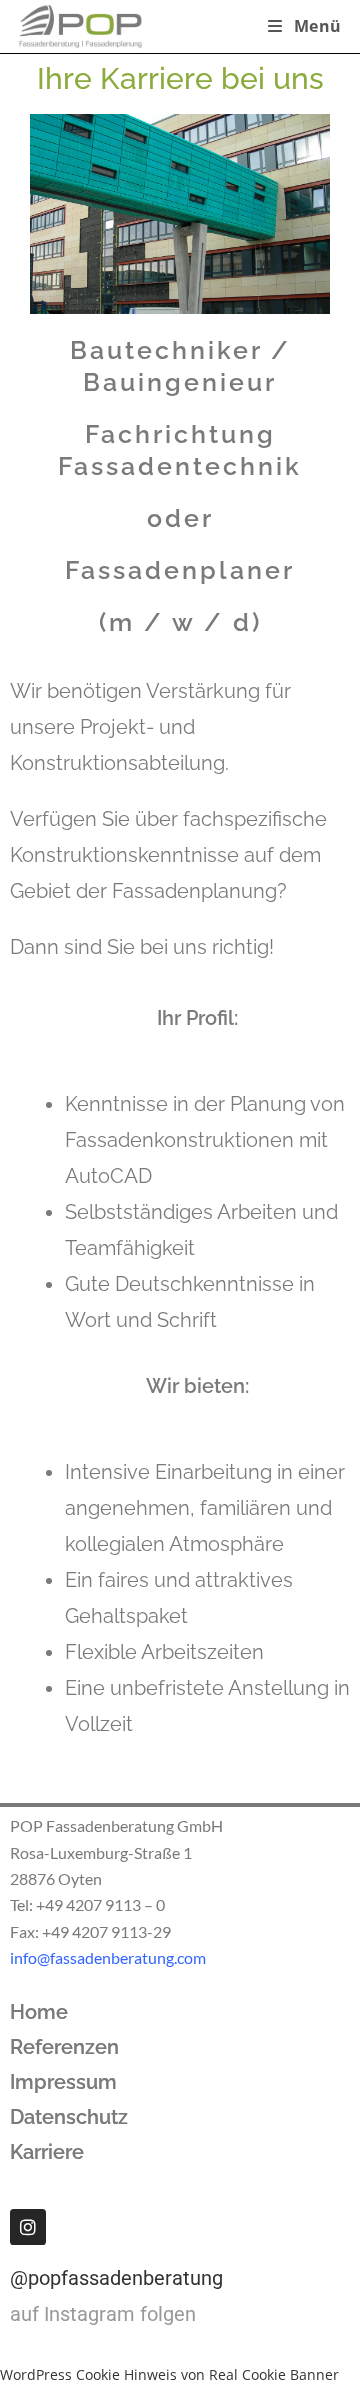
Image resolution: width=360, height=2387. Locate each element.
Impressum (63, 2082)
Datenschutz (69, 2117)
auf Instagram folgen (103, 2314)
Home (39, 2012)
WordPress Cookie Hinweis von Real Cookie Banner (169, 2374)
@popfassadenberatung (116, 2278)
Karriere (47, 2152)
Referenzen (64, 2047)
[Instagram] (28, 2227)
